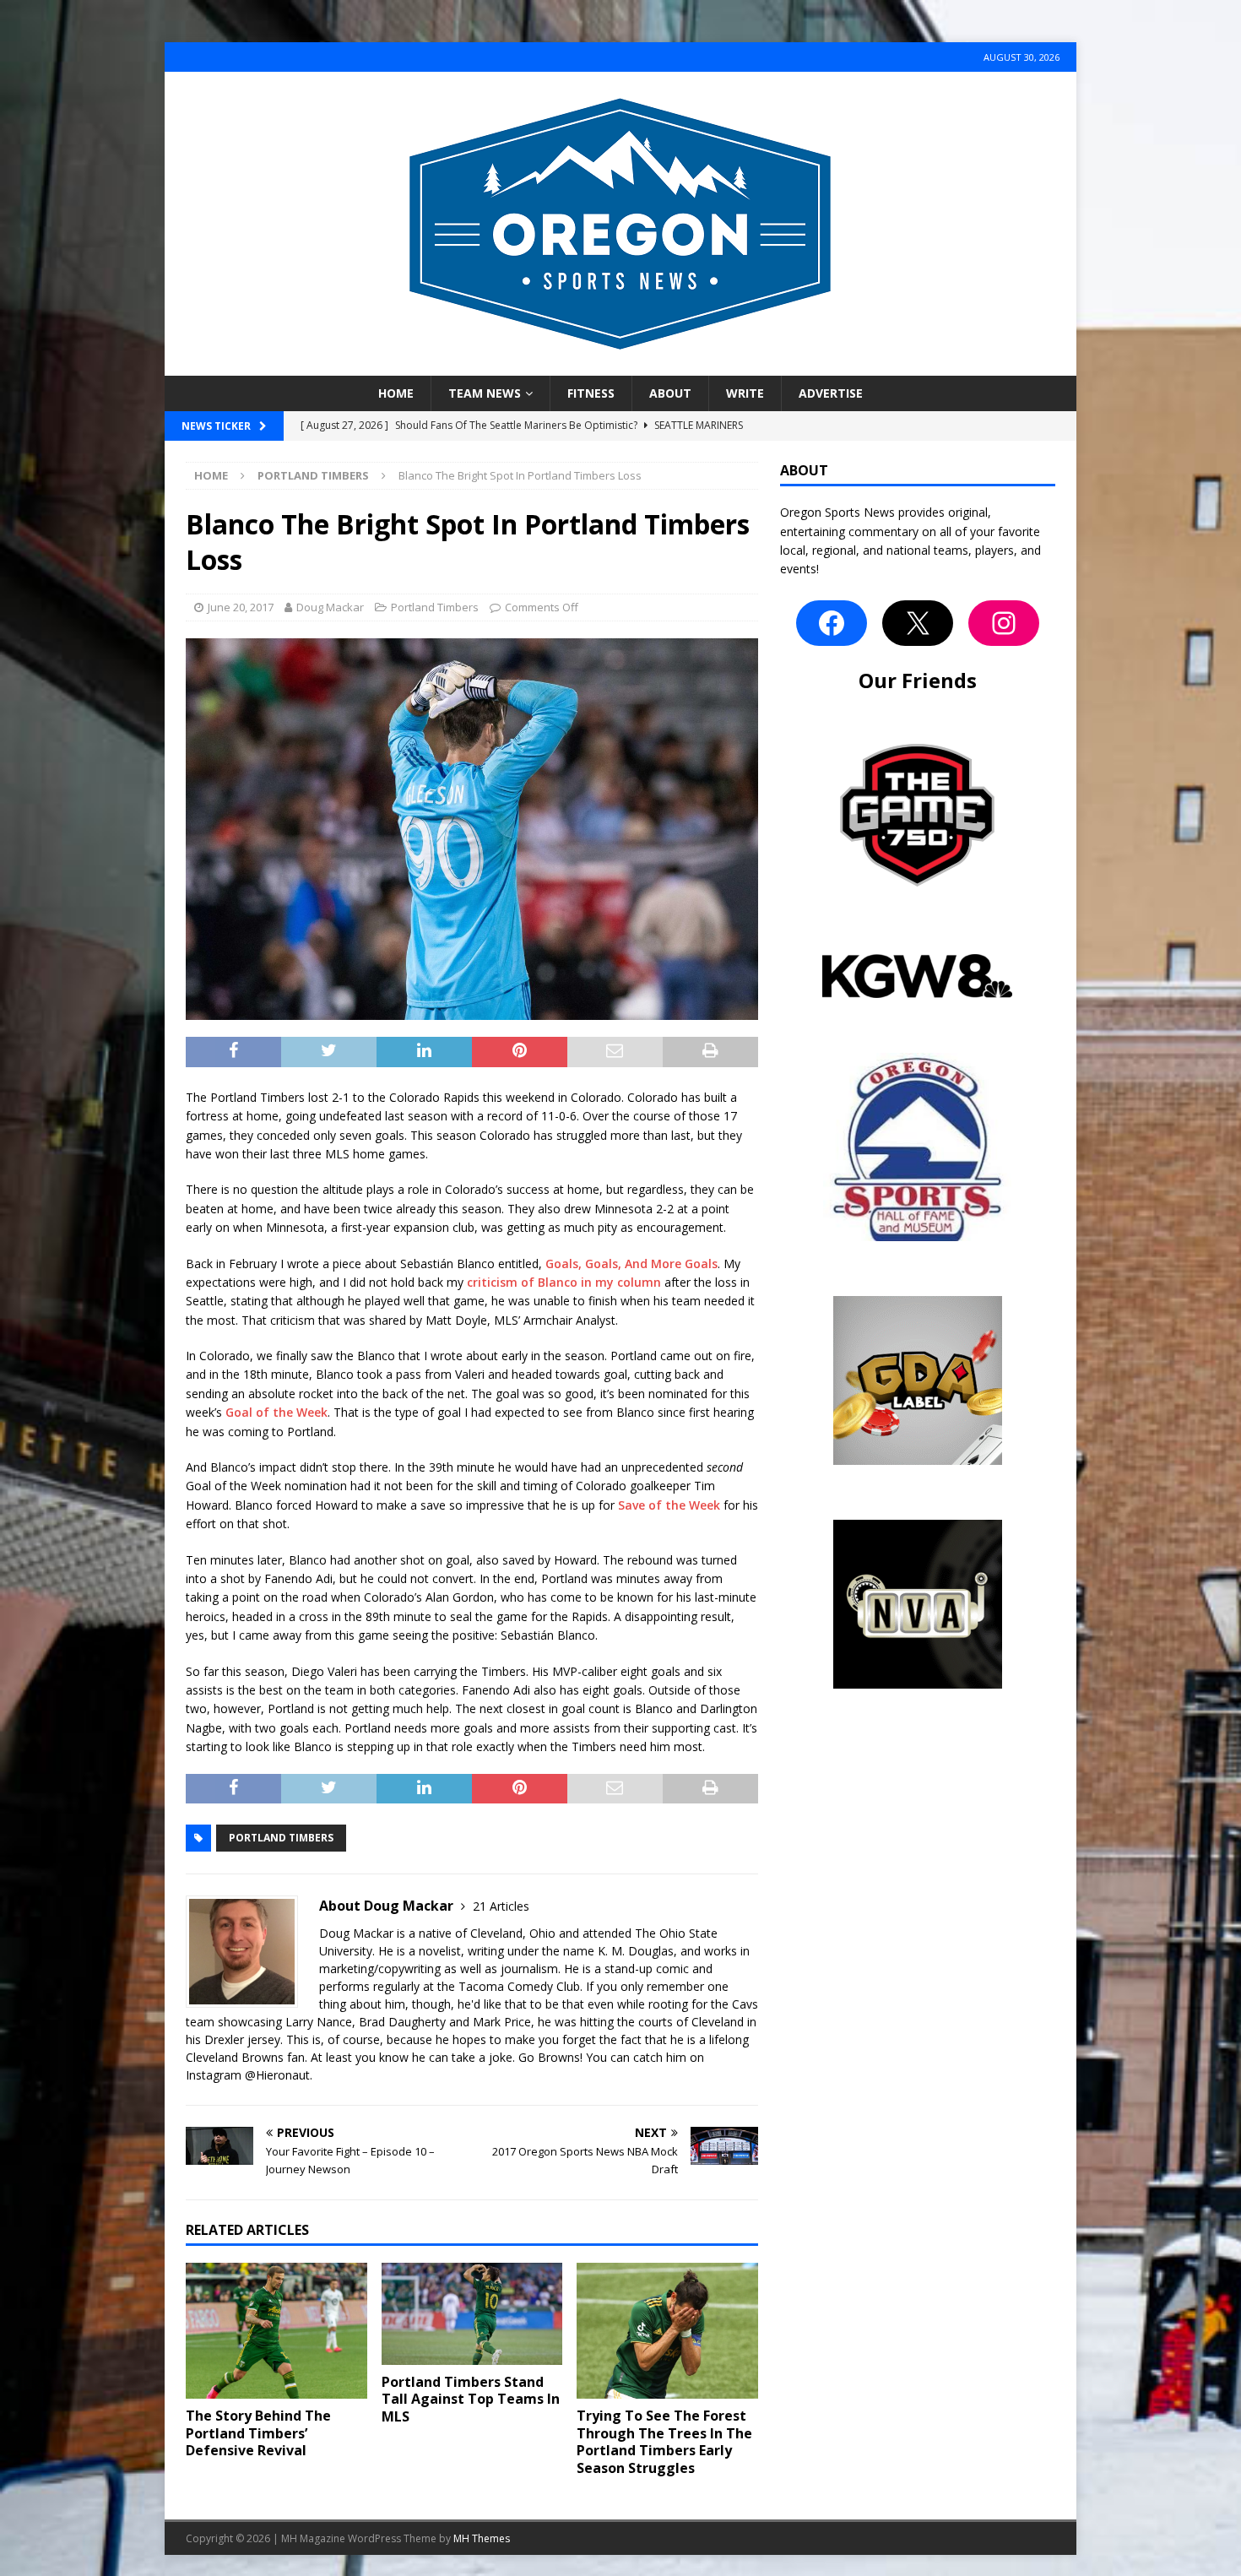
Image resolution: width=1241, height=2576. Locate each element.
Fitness (591, 393)
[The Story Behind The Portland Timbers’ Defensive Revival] (276, 2331)
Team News (485, 393)
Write (745, 393)
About (670, 393)
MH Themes (482, 2538)
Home (396, 393)
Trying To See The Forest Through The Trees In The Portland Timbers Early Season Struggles (664, 2442)
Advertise (831, 393)
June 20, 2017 (241, 607)
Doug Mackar (330, 607)
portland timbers (281, 1838)
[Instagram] (1004, 623)
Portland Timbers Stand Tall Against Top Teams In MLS (471, 2400)
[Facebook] (832, 623)
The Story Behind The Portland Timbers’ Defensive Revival (258, 2433)
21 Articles (501, 1906)
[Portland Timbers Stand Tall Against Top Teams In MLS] (472, 2314)
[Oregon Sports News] (620, 366)
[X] (918, 623)
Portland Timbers (435, 607)
